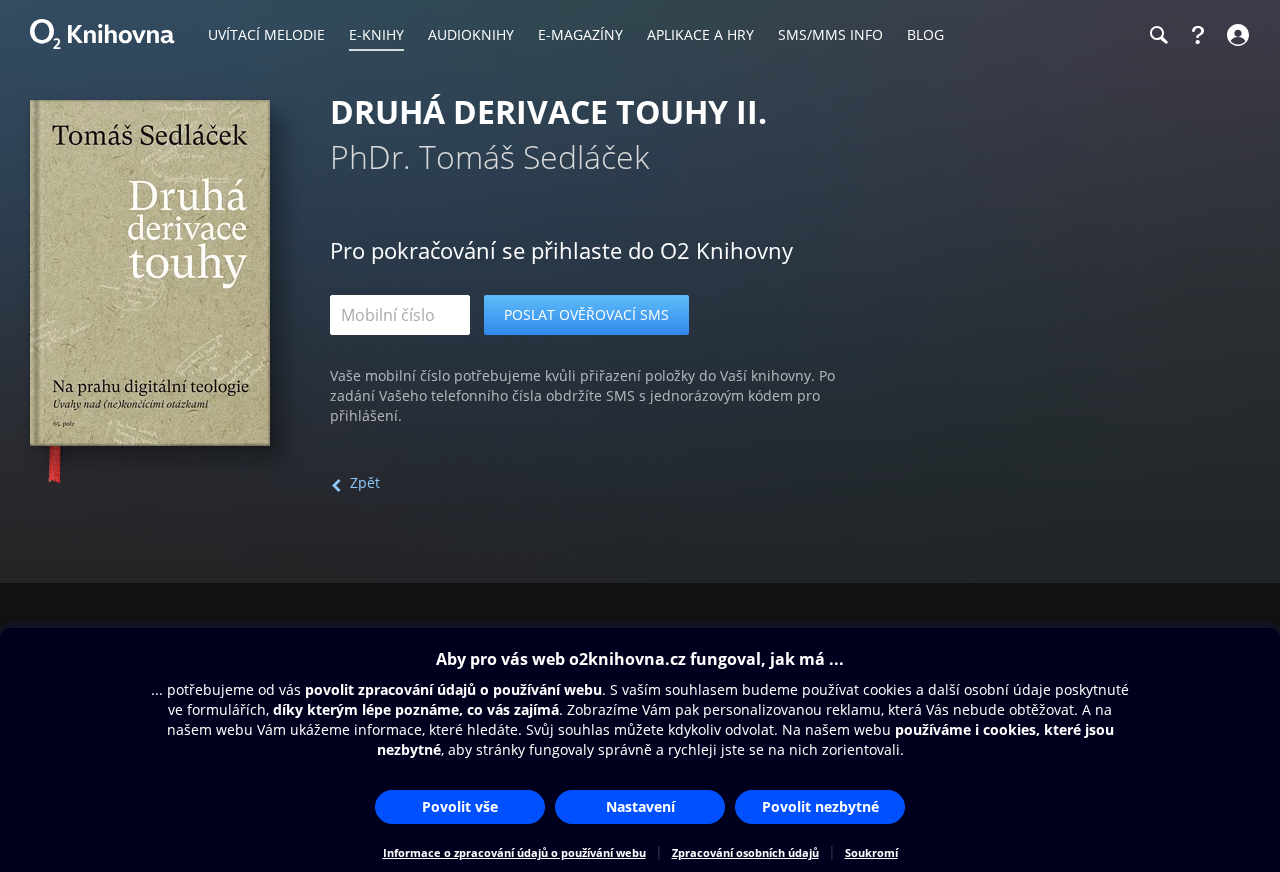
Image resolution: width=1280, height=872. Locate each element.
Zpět (365, 482)
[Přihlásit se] (1235, 35)
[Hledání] (1158, 35)
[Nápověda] (1198, 35)
